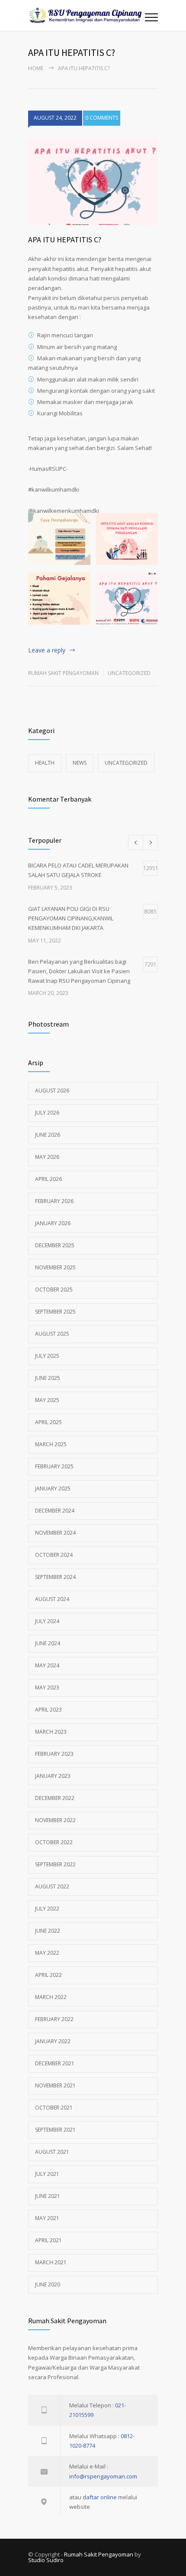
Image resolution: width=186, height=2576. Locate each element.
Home (36, 68)
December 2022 (55, 1798)
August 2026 (52, 1091)
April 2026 (48, 1179)
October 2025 (54, 1290)
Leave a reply (47, 650)
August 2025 (52, 1334)
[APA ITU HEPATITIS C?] (93, 182)
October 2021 (54, 2108)
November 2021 (55, 2085)
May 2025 (47, 1400)
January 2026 (53, 1223)
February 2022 (54, 2019)
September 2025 (55, 1312)
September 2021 (55, 2130)
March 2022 (51, 1997)
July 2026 (47, 1113)
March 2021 (51, 2262)
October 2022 (54, 1842)
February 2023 (54, 1754)
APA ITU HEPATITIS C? (65, 240)
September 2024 (55, 1577)
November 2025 (55, 1267)
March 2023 (51, 1732)
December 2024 (55, 1511)
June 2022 (48, 1931)
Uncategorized (129, 673)
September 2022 (55, 1864)
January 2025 (53, 1489)
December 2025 (55, 1245)
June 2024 (48, 1643)
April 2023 (48, 1710)
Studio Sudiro (46, 2560)
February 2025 (54, 1466)
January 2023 (53, 1776)
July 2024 (47, 1621)
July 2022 (47, 1909)
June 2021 (48, 2196)
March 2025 (51, 1444)
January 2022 (53, 2041)
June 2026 (48, 1135)
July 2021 (47, 2174)
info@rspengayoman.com (103, 2476)
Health (45, 763)
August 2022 (52, 1886)
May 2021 (47, 2218)
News (80, 763)
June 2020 (48, 2284)
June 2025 (48, 1378)
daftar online (100, 2497)
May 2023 (47, 1687)
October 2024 (54, 1555)
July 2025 (47, 1356)
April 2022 (48, 1975)
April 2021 (48, 2240)
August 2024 (52, 1599)
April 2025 (48, 1422)
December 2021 (55, 2063)
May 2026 (47, 1157)
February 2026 (54, 1201)
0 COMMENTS (102, 118)
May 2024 (47, 1665)
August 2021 (52, 2152)
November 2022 (55, 1820)
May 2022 (47, 1953)
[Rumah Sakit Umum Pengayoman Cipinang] (87, 15)
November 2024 (55, 1533)
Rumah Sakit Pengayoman (63, 673)
